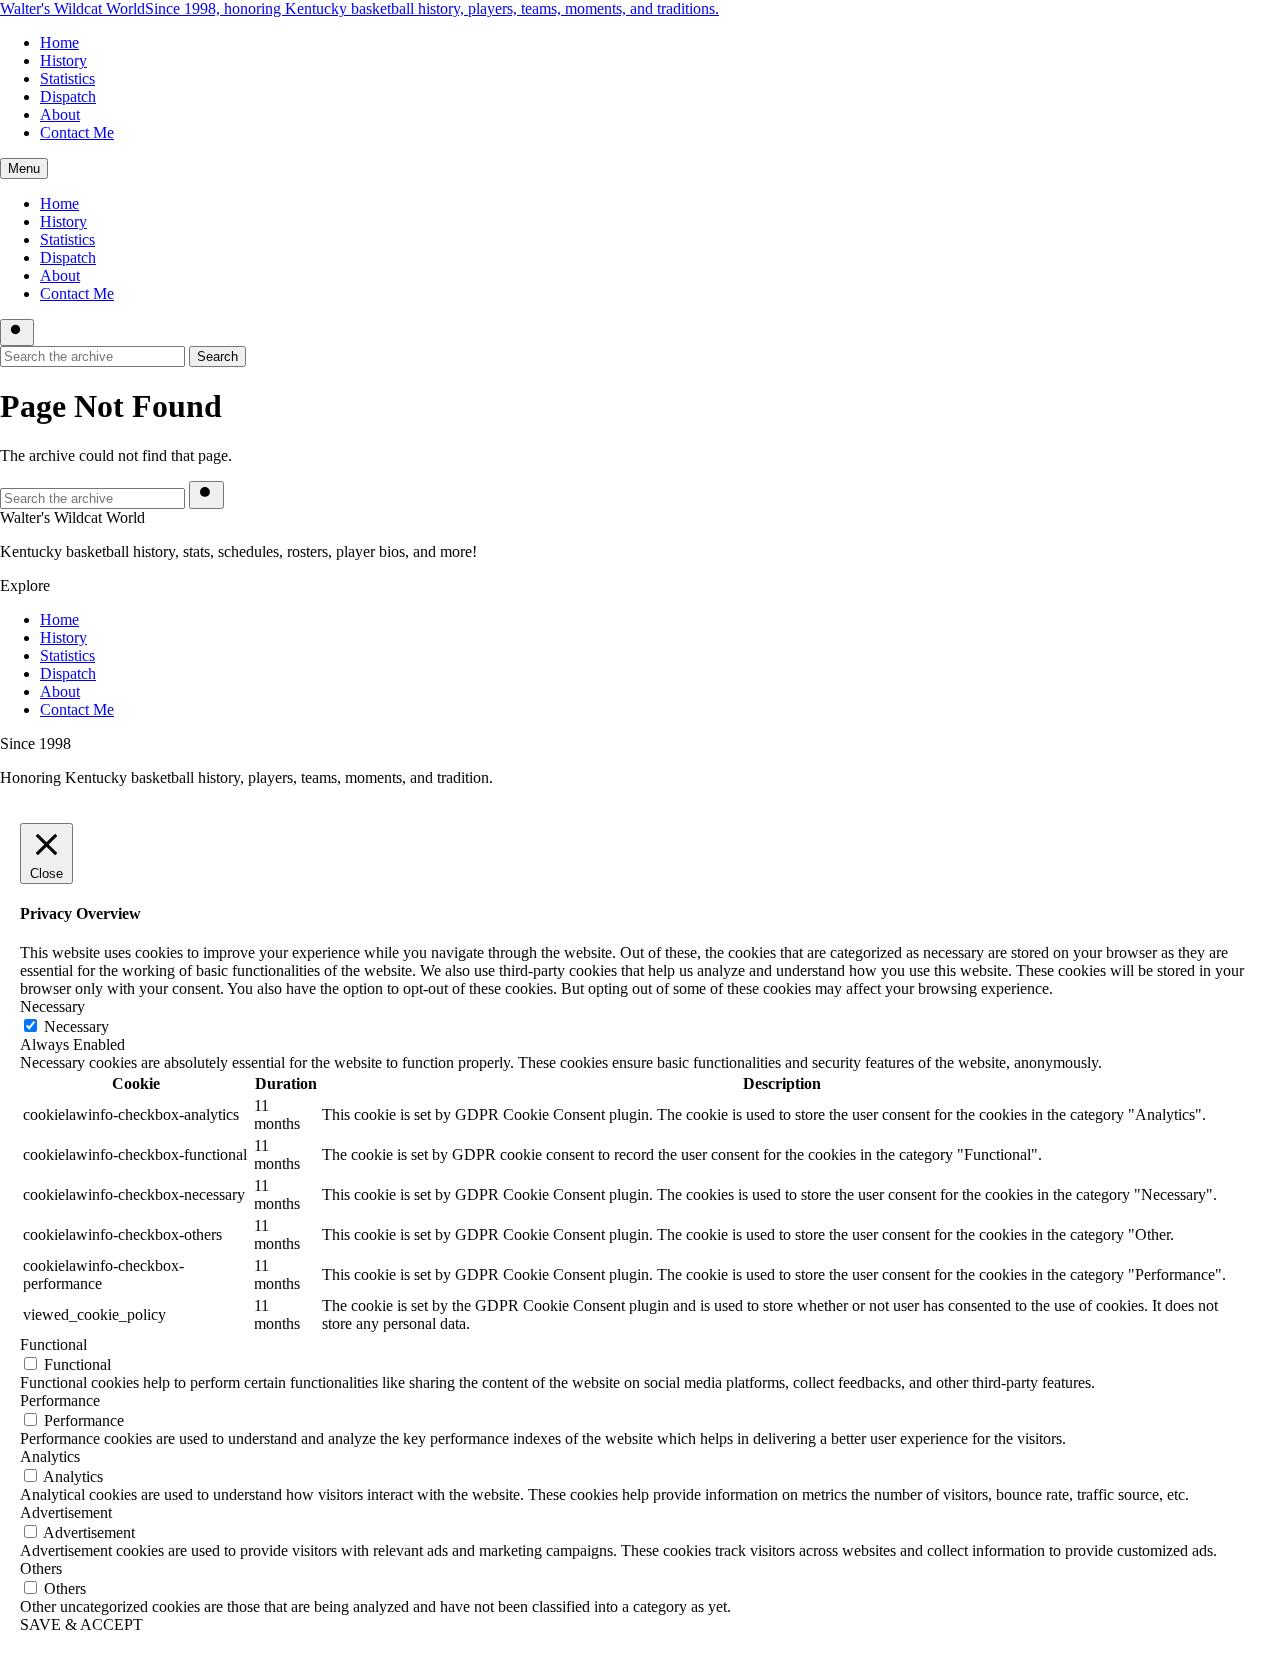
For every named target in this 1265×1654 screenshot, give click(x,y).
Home (59, 42)
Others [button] (41, 1568)
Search (217, 356)
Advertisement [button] (66, 1512)
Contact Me (77, 132)
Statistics (67, 78)
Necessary (76, 1026)
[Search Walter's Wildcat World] (17, 332)
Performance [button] (60, 1400)
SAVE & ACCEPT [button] (81, 1624)
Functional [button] (53, 1344)
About (60, 114)
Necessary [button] (52, 1006)
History (63, 60)
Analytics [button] (50, 1456)
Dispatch (68, 96)
